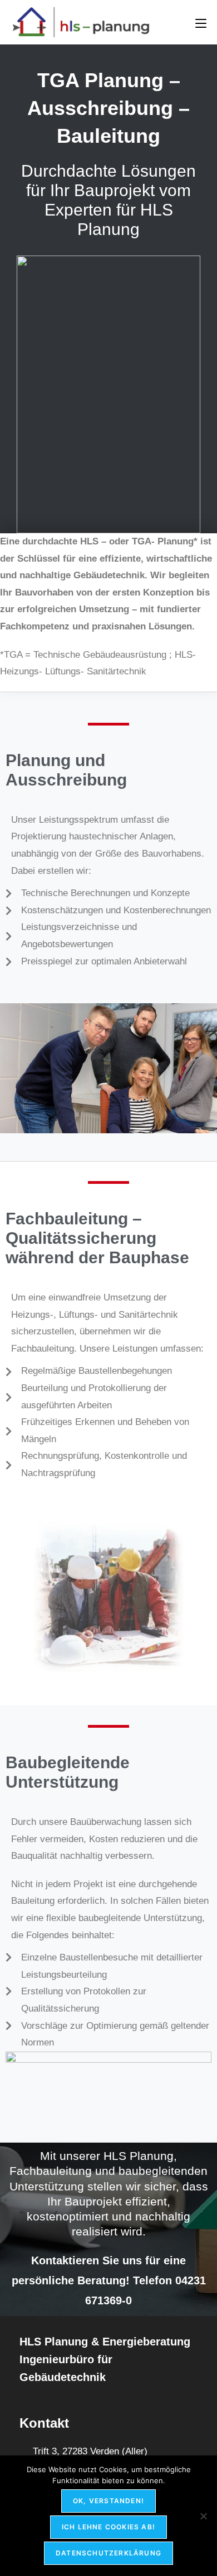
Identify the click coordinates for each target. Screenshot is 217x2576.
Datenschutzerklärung (108, 2553)
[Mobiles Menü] (201, 22)
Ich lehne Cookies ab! (108, 2527)
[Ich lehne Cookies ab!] (203, 2516)
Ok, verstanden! (108, 2501)
